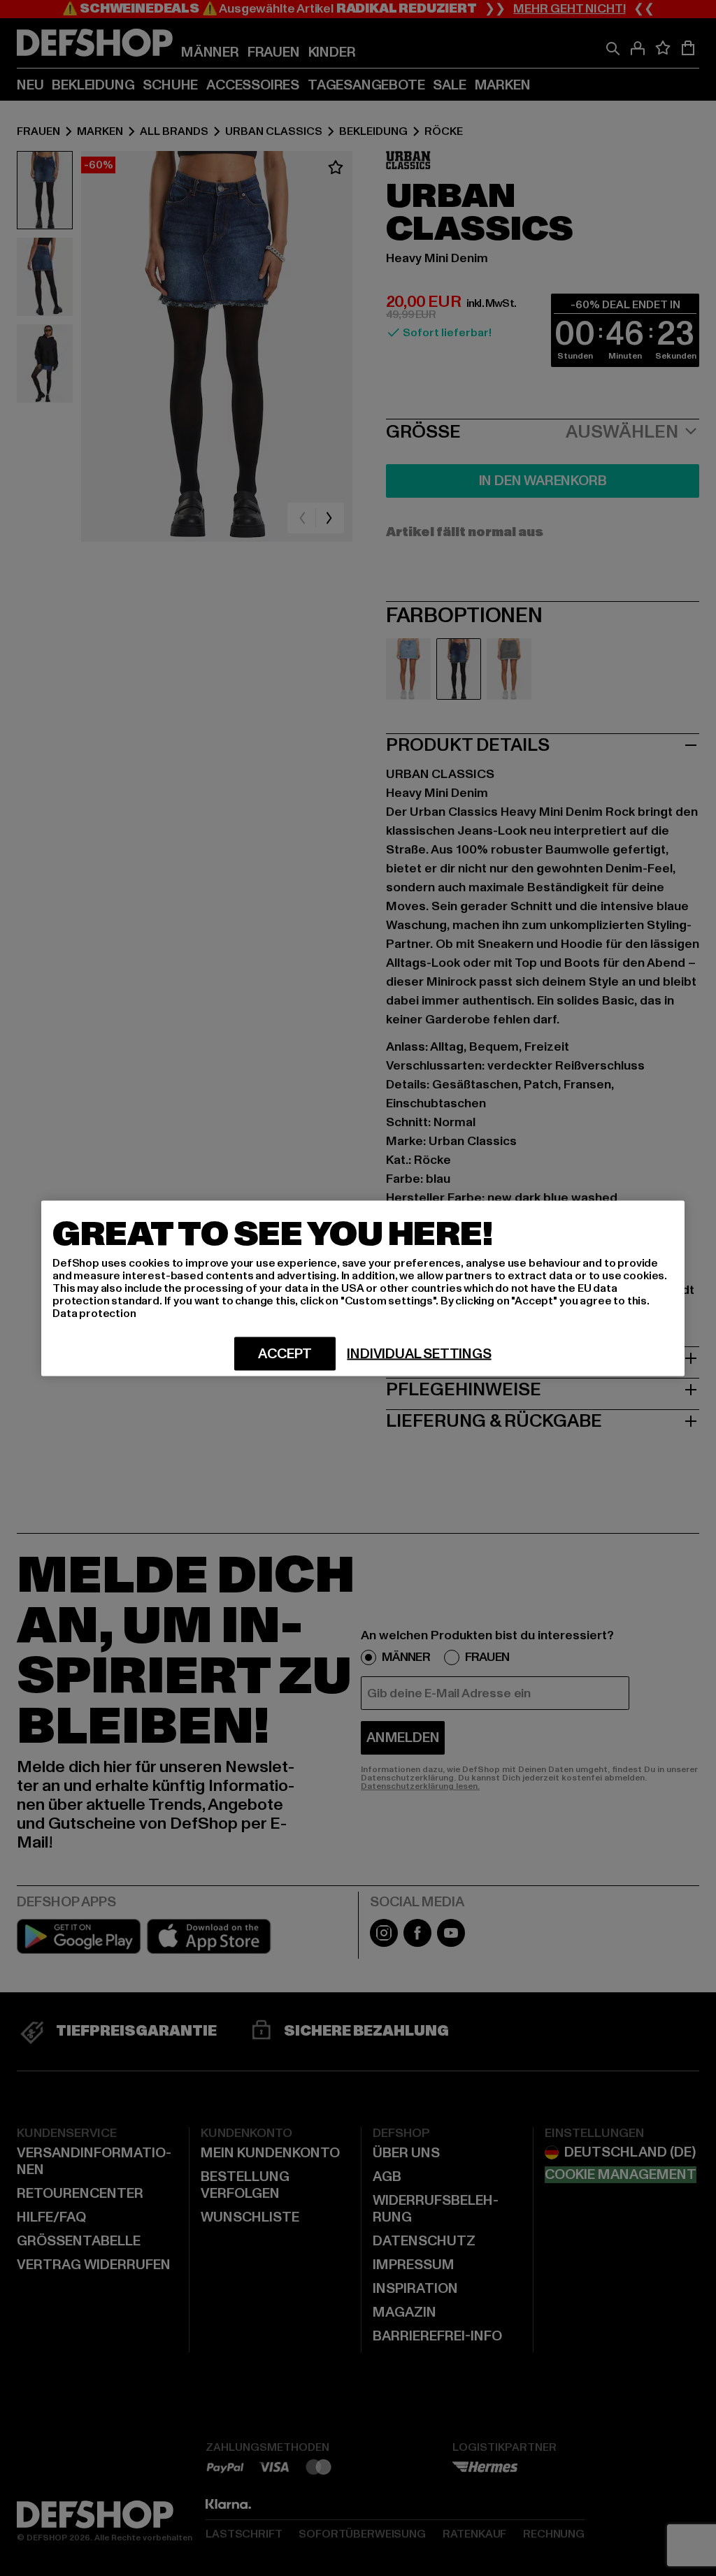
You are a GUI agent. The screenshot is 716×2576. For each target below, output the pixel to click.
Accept (285, 1353)
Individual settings (419, 1353)
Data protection (94, 1313)
